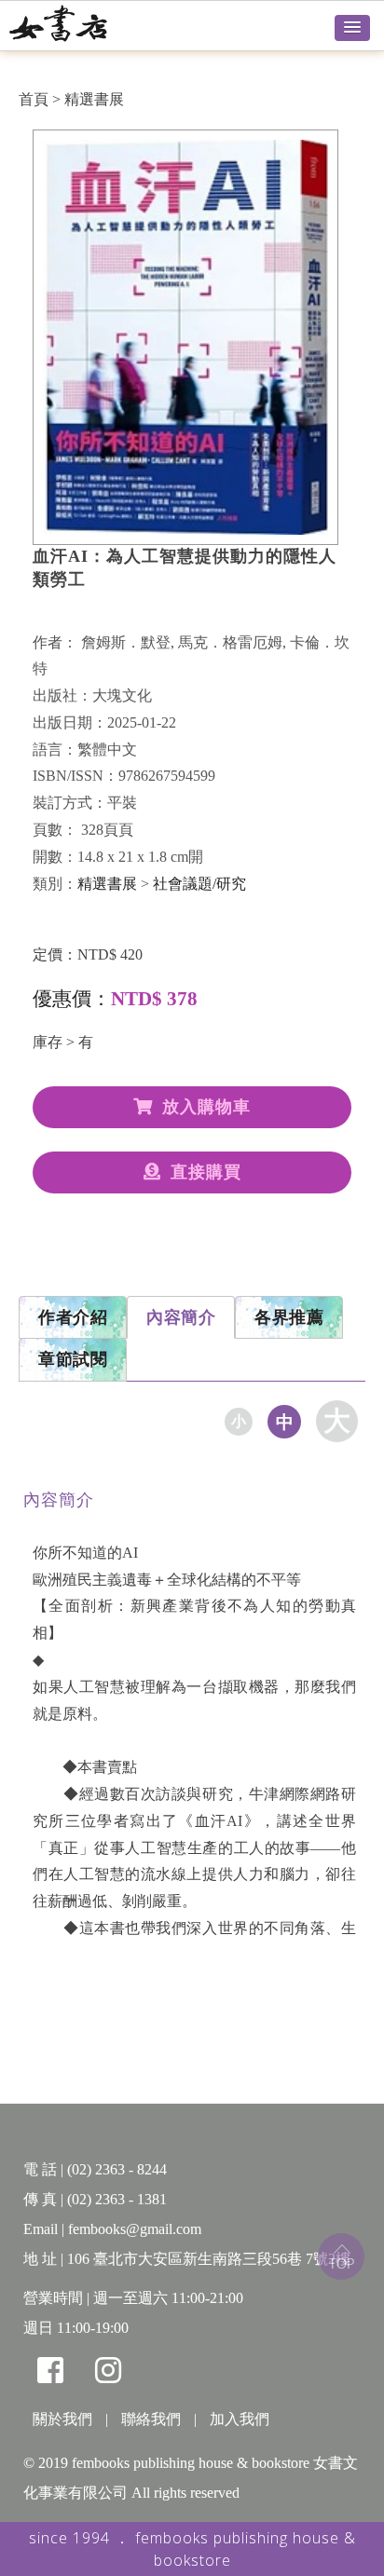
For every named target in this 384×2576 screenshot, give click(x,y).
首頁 (34, 99)
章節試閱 (73, 1359)
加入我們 (240, 2419)
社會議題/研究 (199, 884)
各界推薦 (289, 1317)
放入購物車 (206, 1107)
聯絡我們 (151, 2419)
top (341, 2256)
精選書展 (94, 99)
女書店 (79, 23)
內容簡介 (181, 1317)
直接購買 (206, 1172)
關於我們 (62, 2419)
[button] (352, 28)
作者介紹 (73, 1317)
